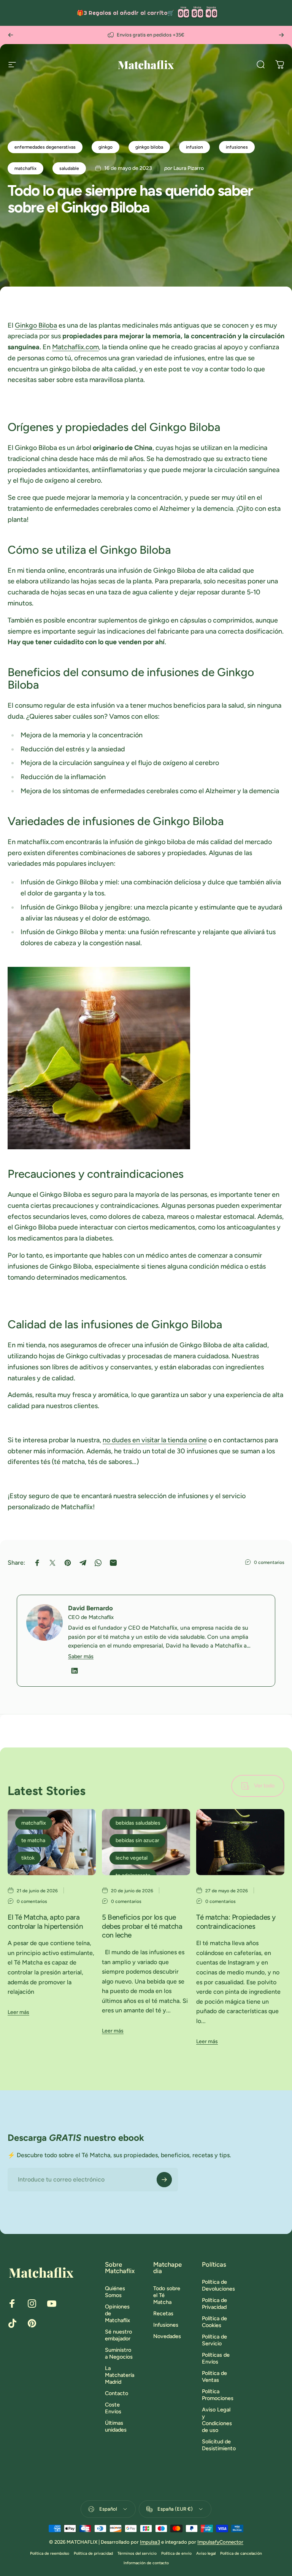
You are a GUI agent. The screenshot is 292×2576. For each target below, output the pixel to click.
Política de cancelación (241, 2553)
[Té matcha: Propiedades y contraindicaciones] (240, 1842)
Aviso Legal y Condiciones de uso (217, 2420)
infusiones (237, 147)
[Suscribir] (164, 2180)
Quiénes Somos (115, 2292)
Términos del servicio (137, 2553)
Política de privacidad (93, 2553)
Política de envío (176, 2553)
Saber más (81, 1656)
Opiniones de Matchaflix (117, 2313)
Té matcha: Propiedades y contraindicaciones (236, 1922)
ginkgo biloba (149, 147)
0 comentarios (269, 1562)
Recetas (163, 2313)
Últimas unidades (116, 2426)
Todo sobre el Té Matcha (167, 2295)
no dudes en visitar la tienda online (155, 1440)
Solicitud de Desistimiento (219, 2445)
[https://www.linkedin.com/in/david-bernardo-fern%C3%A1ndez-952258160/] (75, 1671)
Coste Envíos (113, 2408)
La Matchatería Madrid (120, 2375)
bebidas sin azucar (137, 1840)
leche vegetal (132, 1858)
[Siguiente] (281, 35)
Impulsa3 (150, 2542)
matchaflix (25, 168)
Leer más (18, 2012)
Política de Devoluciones (218, 2285)
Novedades (167, 2336)
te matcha (33, 1840)
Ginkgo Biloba (36, 325)
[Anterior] (11, 35)
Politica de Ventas (214, 2376)
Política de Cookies (214, 2322)
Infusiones (166, 2325)
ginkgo (106, 147)
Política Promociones (218, 2395)
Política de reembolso (50, 2553)
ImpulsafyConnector (220, 2542)
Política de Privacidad (214, 2304)
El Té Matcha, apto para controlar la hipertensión (45, 1922)
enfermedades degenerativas (45, 147)
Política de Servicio (214, 2340)
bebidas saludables (138, 1823)
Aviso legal (206, 2553)
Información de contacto (146, 2563)
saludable (69, 168)
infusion (194, 147)
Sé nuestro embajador (118, 2335)
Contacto (117, 2393)
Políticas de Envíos (216, 2358)
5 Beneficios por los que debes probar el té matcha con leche (142, 1926)
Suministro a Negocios (119, 2353)
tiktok (28, 1858)
